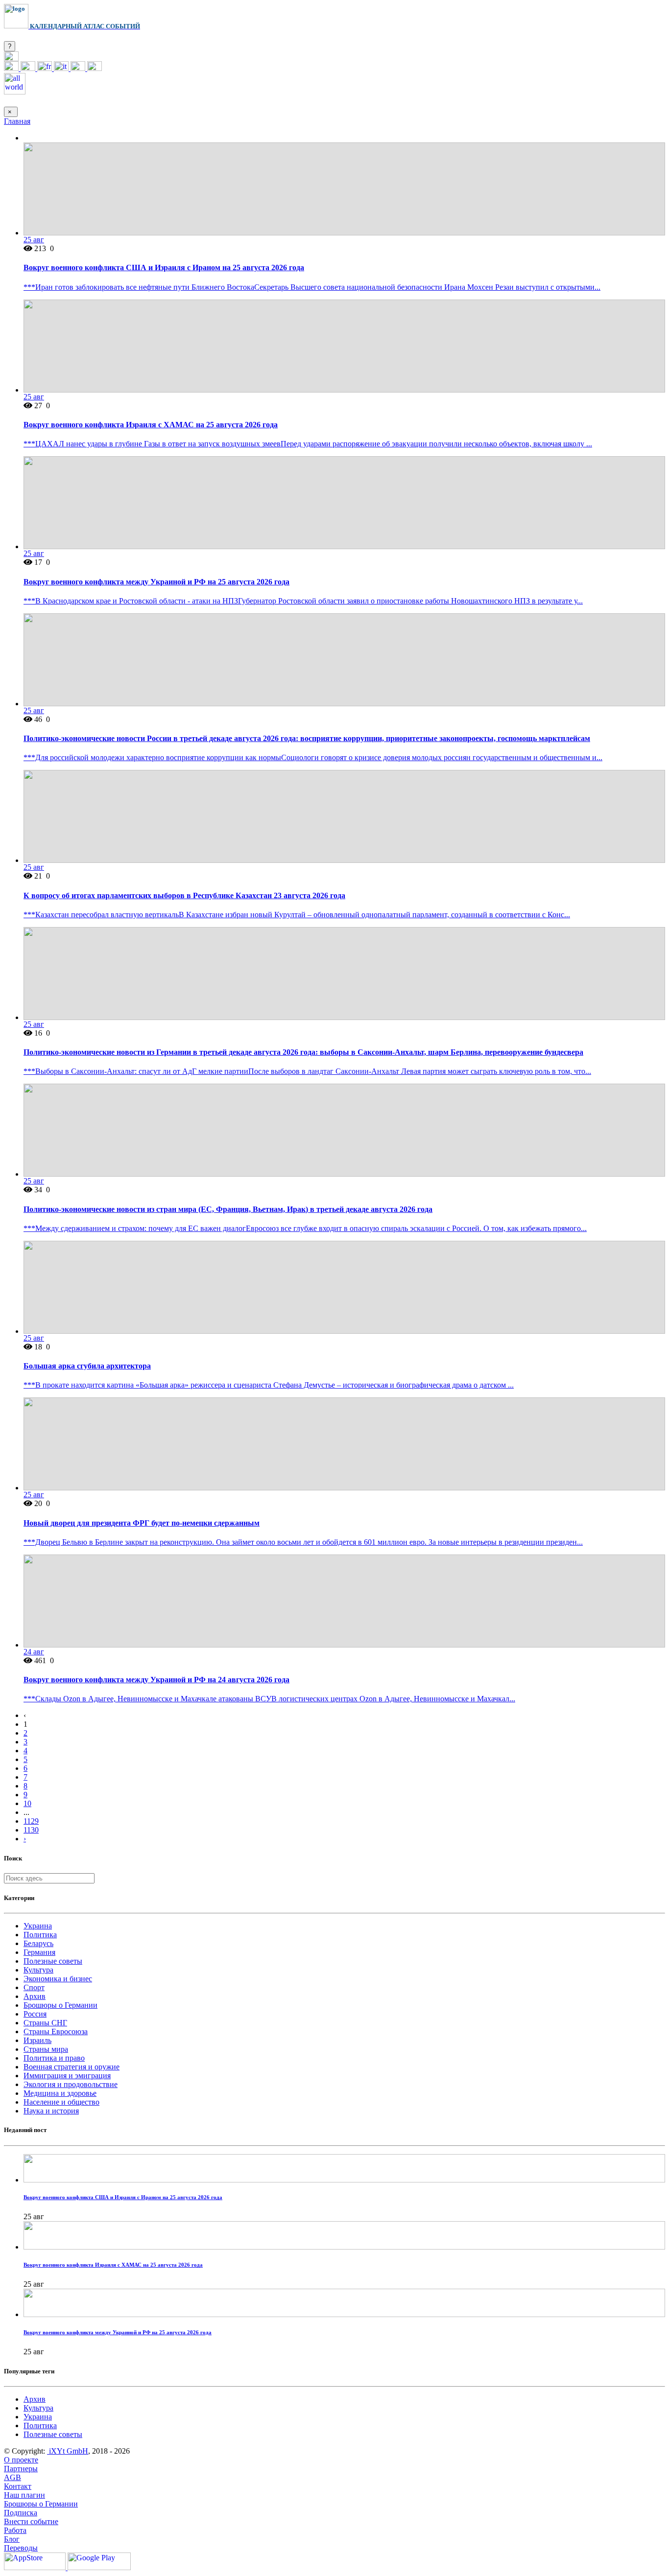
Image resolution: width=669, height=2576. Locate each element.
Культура (38, 1970)
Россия (35, 2014)
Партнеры (21, 2469)
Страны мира (46, 2049)
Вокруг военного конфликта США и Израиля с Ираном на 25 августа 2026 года (164, 267)
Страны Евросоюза (56, 2031)
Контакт (18, 2486)
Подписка (21, 2513)
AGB (12, 2477)
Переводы (21, 2548)
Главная (17, 121)
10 (27, 1803)
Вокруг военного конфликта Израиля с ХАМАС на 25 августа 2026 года (151, 425)
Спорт (34, 1987)
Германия (39, 1952)
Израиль (37, 2040)
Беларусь (38, 1943)
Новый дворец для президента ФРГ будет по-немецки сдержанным (142, 1523)
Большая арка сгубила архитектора (87, 1366)
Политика (40, 1935)
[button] (11, 58)
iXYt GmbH (68, 2451)
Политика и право (54, 2058)
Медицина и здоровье (60, 2093)
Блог (12, 2539)
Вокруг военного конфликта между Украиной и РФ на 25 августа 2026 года (156, 582)
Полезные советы (53, 1961)
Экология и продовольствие (71, 2084)
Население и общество (61, 2102)
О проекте (21, 2460)
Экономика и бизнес (58, 1979)
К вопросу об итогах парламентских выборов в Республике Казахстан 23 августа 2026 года (184, 895)
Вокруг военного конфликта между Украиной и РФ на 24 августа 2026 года (156, 1680)
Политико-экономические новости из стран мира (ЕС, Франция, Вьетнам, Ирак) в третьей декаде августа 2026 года (228, 1209)
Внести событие (31, 2521)
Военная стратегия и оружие (72, 2067)
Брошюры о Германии (60, 2005)
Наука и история (51, 2111)
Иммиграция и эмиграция (67, 2076)
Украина (38, 1926)
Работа (15, 2530)
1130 (31, 1830)
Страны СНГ (45, 2023)
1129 (31, 1821)
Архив (35, 1996)
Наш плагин (24, 2495)
